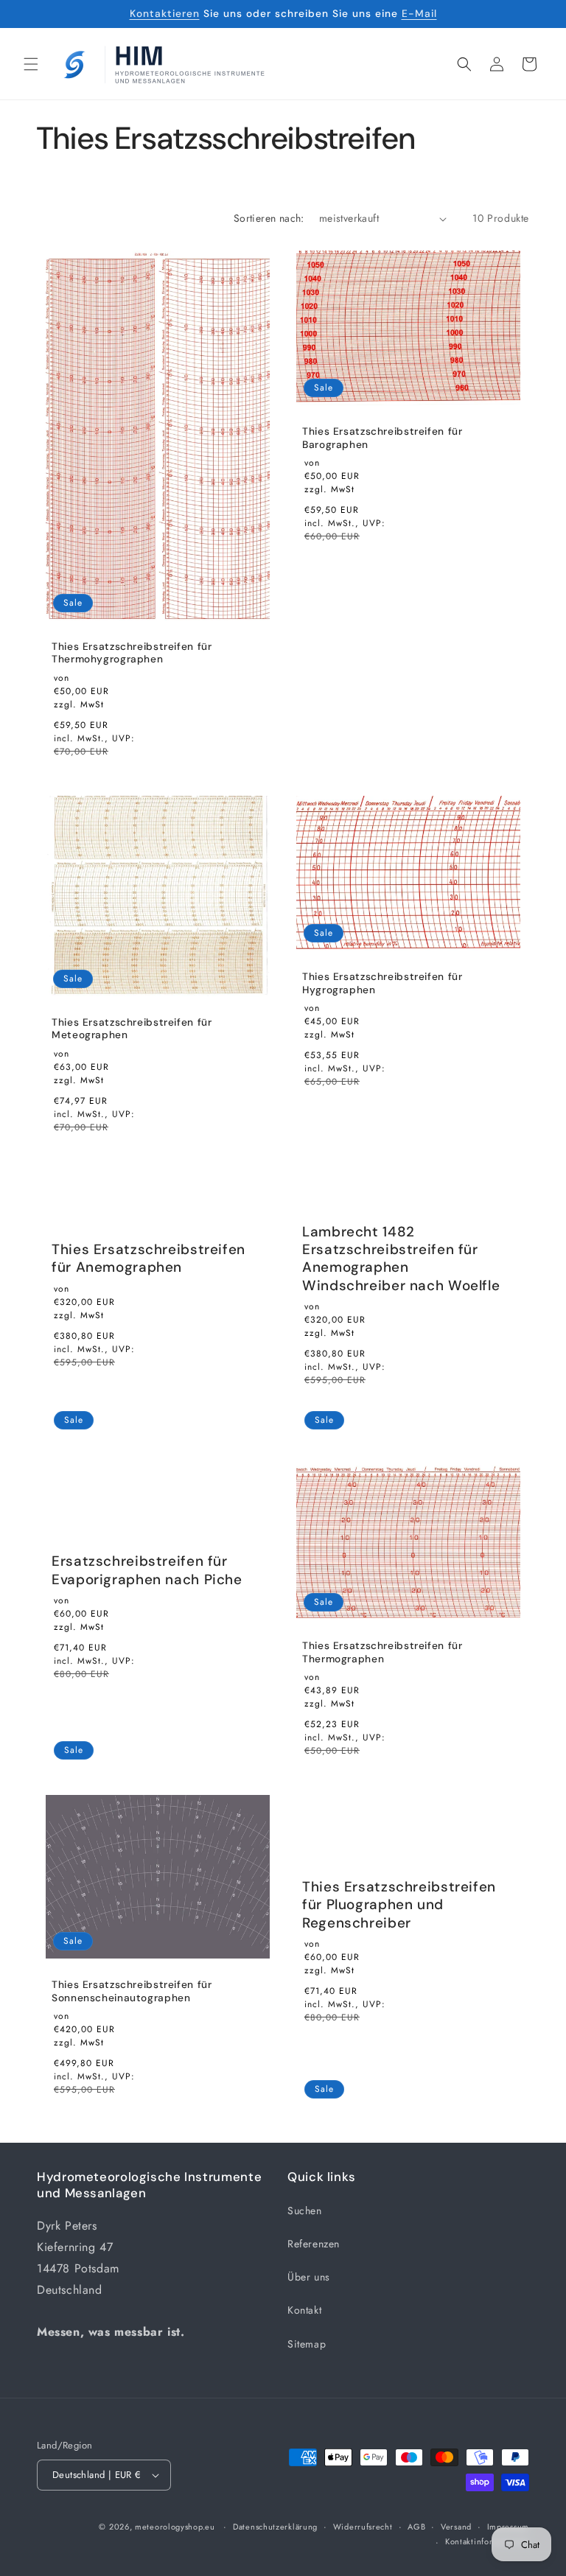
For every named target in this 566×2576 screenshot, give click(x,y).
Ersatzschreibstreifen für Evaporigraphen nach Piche (147, 1570)
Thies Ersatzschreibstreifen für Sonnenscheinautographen (132, 1991)
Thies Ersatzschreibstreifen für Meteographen (132, 1029)
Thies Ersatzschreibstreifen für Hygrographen (382, 983)
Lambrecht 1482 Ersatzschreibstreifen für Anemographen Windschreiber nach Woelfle (401, 1259)
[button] (31, 64)
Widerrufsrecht (363, 2527)
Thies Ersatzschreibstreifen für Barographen (382, 438)
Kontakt (304, 2310)
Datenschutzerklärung (275, 2527)
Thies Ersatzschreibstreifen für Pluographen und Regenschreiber (399, 1905)
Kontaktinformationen (487, 2541)
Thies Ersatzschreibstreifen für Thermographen (382, 1652)
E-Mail (419, 13)
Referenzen (314, 2244)
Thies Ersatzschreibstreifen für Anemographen (149, 1259)
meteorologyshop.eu (176, 2527)
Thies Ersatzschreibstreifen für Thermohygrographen (132, 653)
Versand (456, 2527)
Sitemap (307, 2344)
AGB (416, 2527)
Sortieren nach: (269, 218)
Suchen (305, 2211)
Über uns (309, 2277)
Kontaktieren (165, 13)
